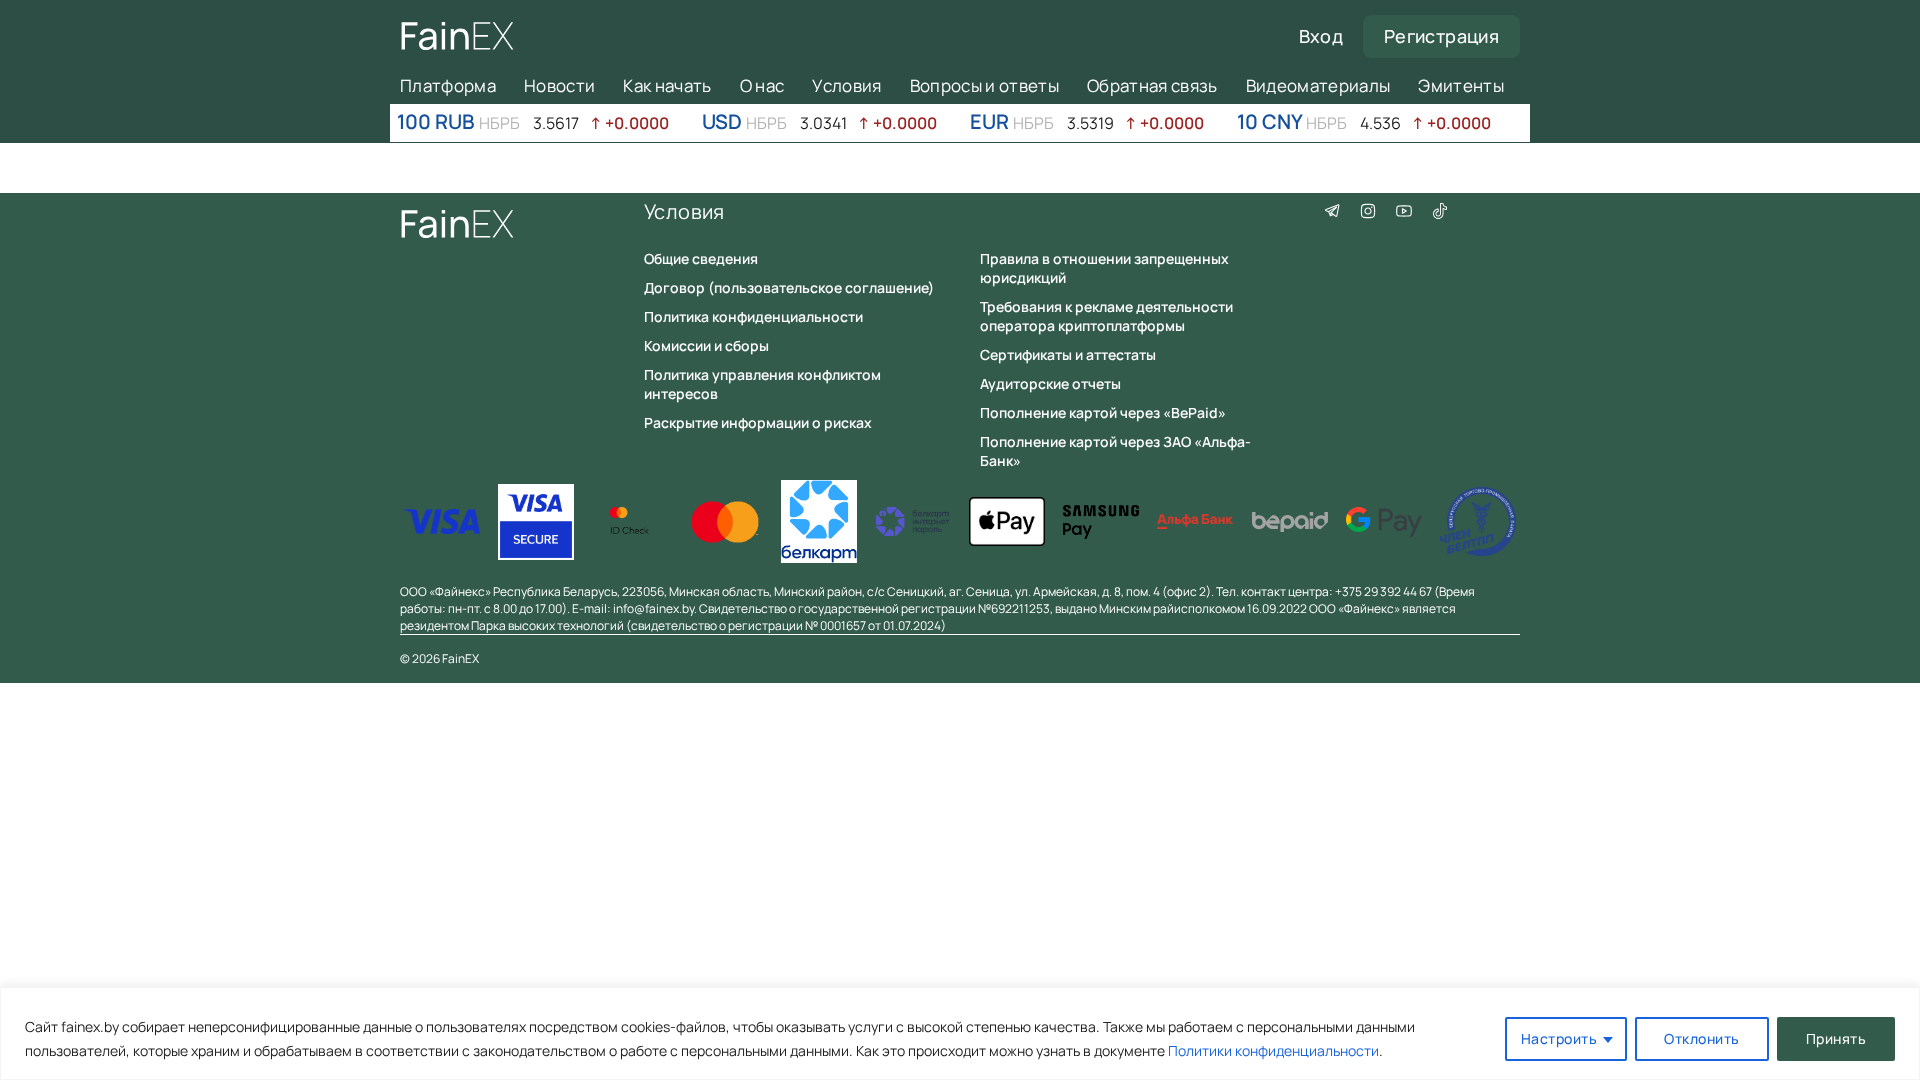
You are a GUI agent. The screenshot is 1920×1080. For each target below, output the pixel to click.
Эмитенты (1461, 85)
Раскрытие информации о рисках (758, 422)
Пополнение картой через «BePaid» (1103, 412)
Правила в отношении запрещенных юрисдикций (1104, 268)
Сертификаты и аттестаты (1068, 354)
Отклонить (1702, 1038)
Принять (1836, 1038)
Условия (846, 85)
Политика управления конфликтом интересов (762, 384)
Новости (559, 85)
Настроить (1559, 1038)
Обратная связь (1152, 85)
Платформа (448, 85)
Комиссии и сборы (706, 345)
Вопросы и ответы (984, 85)
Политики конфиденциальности (1273, 1050)
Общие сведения (701, 258)
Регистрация (1441, 36)
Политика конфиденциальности (753, 316)
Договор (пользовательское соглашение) (789, 287)
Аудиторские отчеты (1050, 383)
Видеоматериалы (1318, 85)
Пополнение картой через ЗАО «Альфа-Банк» (1115, 451)
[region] (960, 1033)
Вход (1321, 36)
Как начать (667, 85)
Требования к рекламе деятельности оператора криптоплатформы (1106, 316)
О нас (762, 85)
